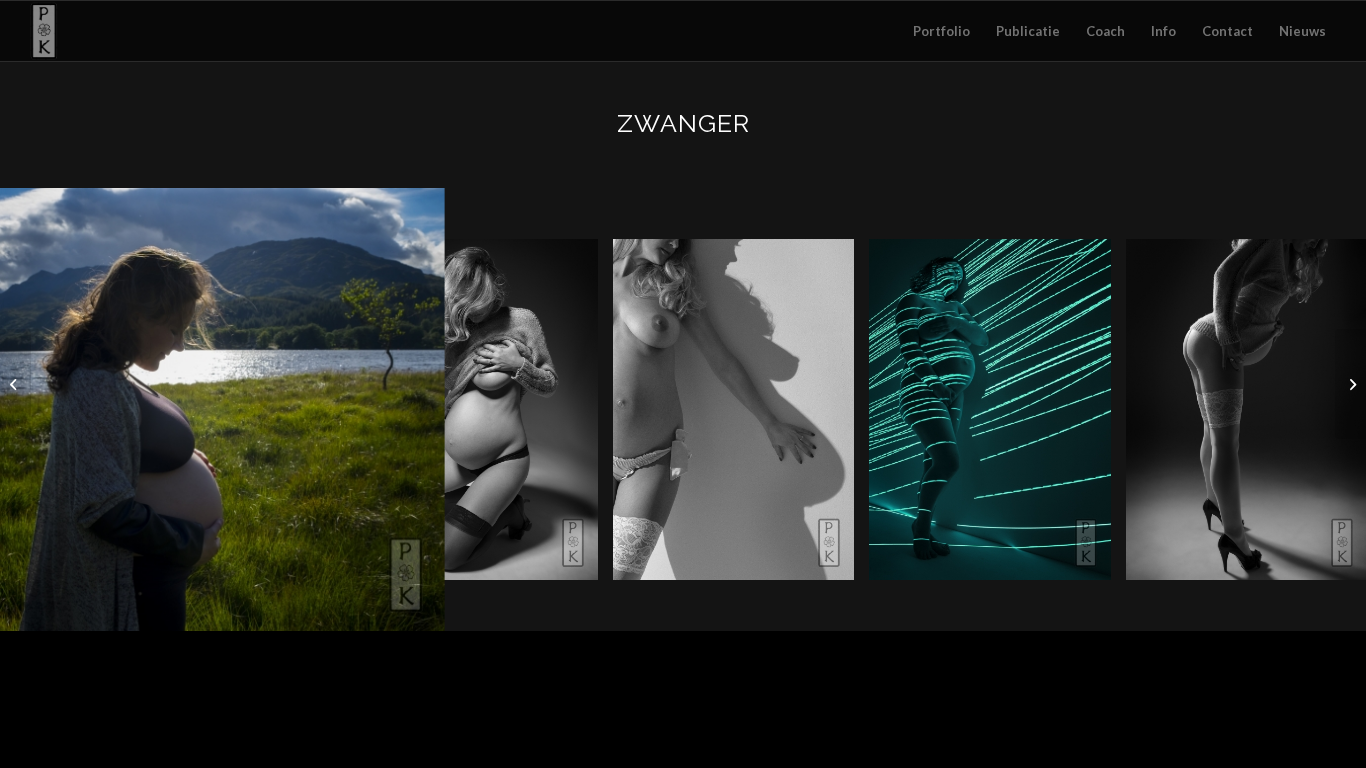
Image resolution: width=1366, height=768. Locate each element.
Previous (45, 409)
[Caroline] (415, 602)
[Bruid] (15, 384)
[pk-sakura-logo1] (43, 31)
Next (1321, 409)
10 (747, 610)
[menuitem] (941, 31)
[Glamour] (1350, 384)
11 (763, 610)
